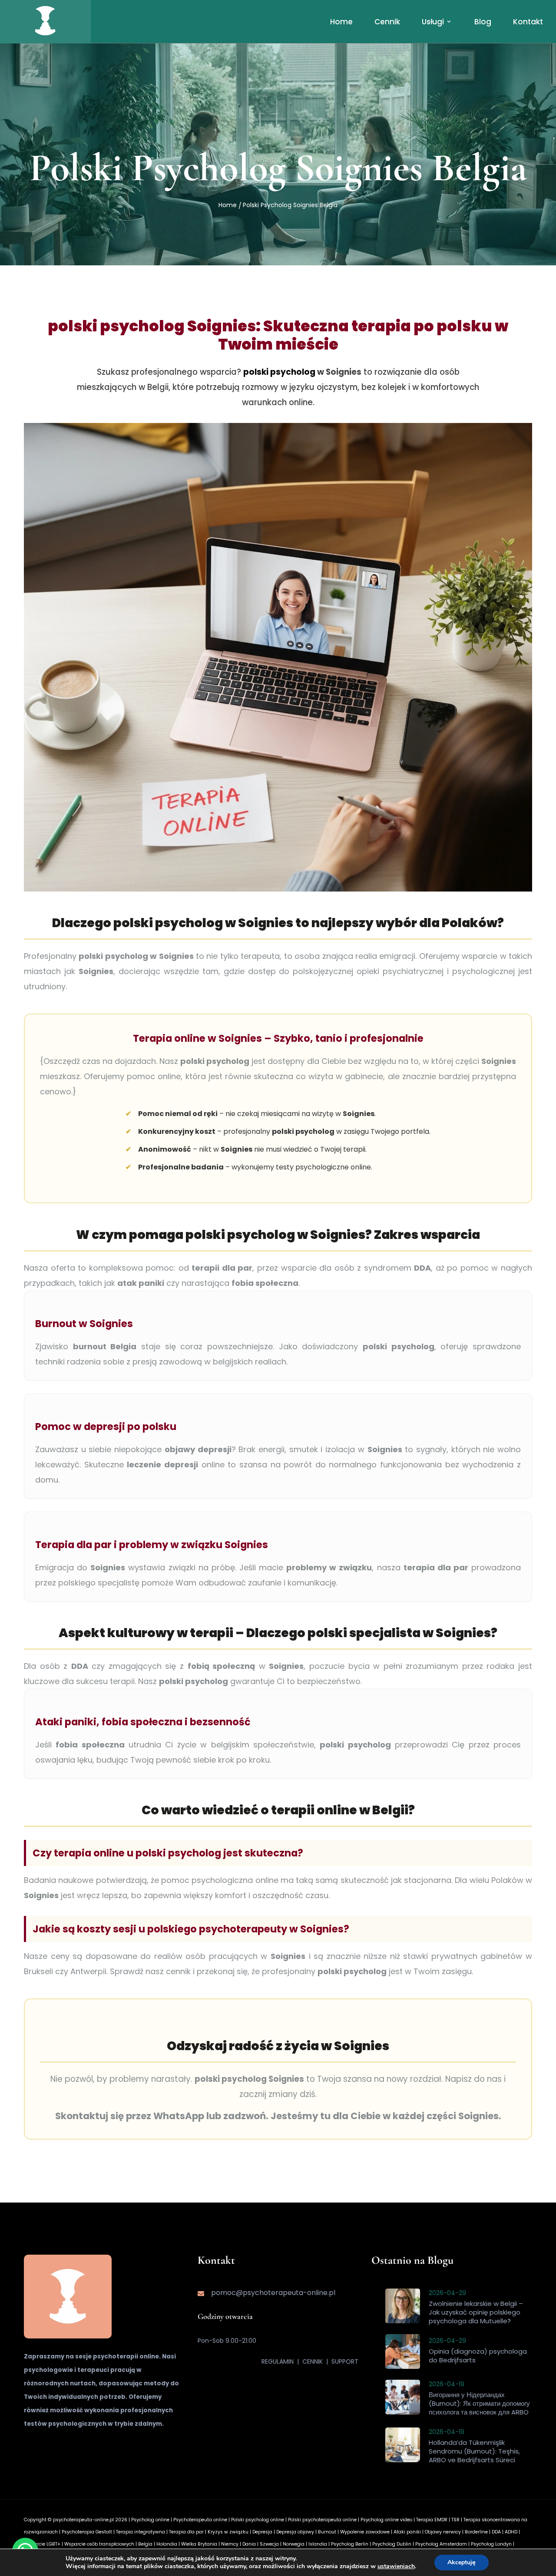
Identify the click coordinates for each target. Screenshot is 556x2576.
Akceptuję (462, 2562)
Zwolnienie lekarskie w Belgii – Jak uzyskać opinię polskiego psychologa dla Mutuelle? (476, 2312)
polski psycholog (279, 372)
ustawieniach (396, 2566)
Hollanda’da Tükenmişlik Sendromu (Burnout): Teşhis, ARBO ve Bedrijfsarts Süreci (474, 2451)
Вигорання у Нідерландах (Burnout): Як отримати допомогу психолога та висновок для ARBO (479, 2403)
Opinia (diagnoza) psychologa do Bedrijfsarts (478, 2356)
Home (228, 205)
